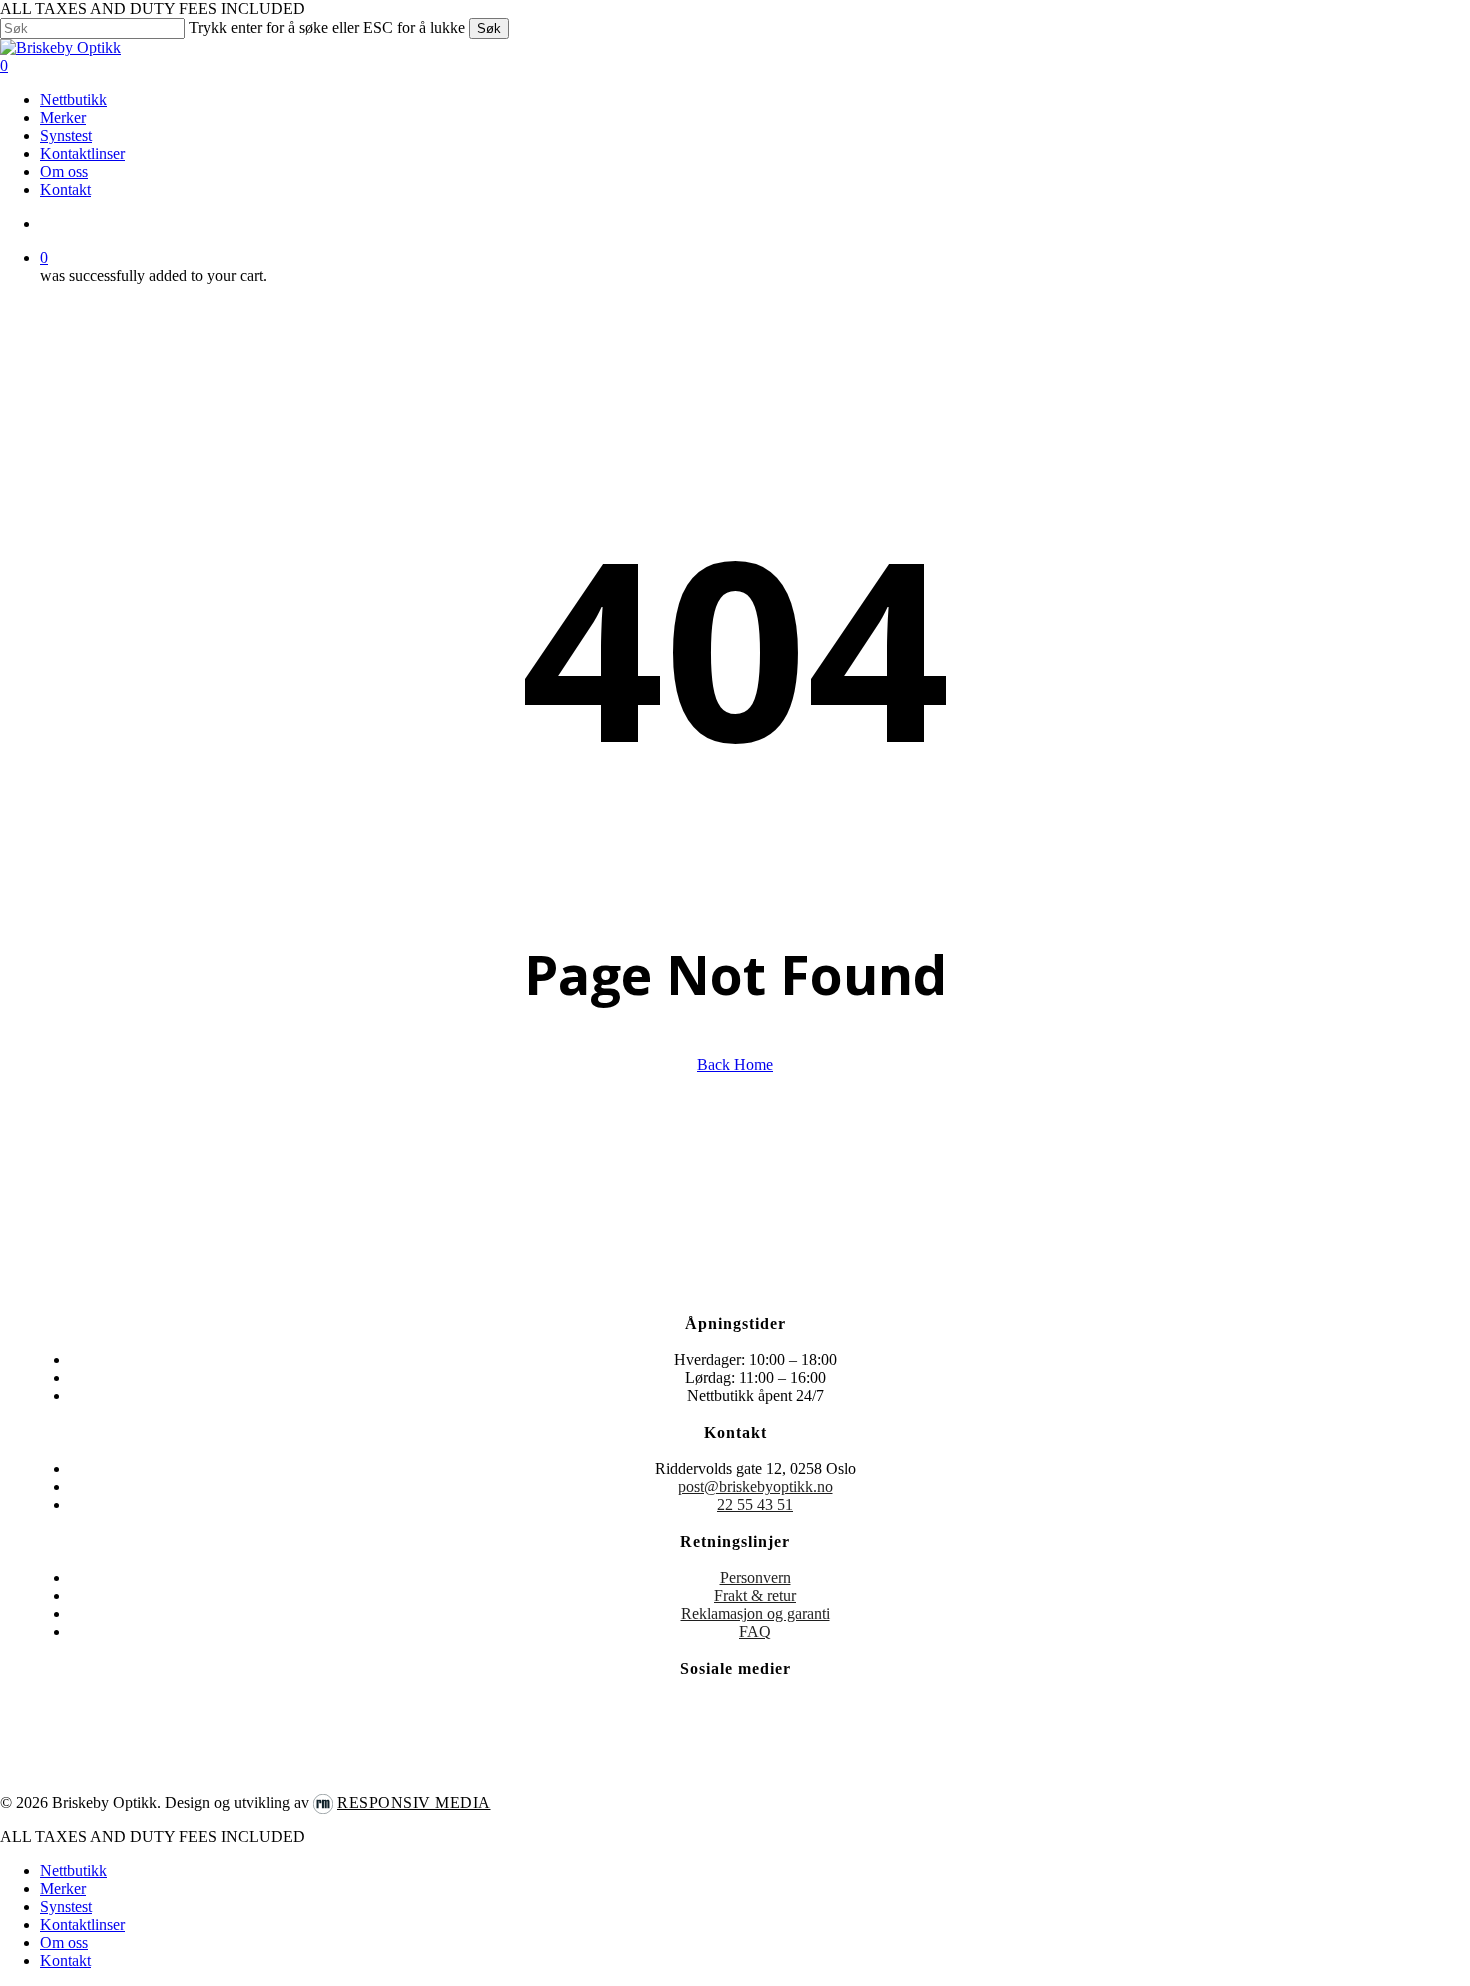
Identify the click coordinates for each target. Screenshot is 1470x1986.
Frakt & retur (755, 1595)
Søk (489, 28)
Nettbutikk (73, 1870)
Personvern (755, 1577)
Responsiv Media (414, 1802)
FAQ (755, 1631)
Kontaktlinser (82, 1924)
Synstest (66, 1906)
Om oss (64, 1942)
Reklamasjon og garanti (755, 1613)
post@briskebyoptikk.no (755, 1486)
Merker (63, 1888)
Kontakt (65, 1960)
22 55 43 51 (755, 1504)
